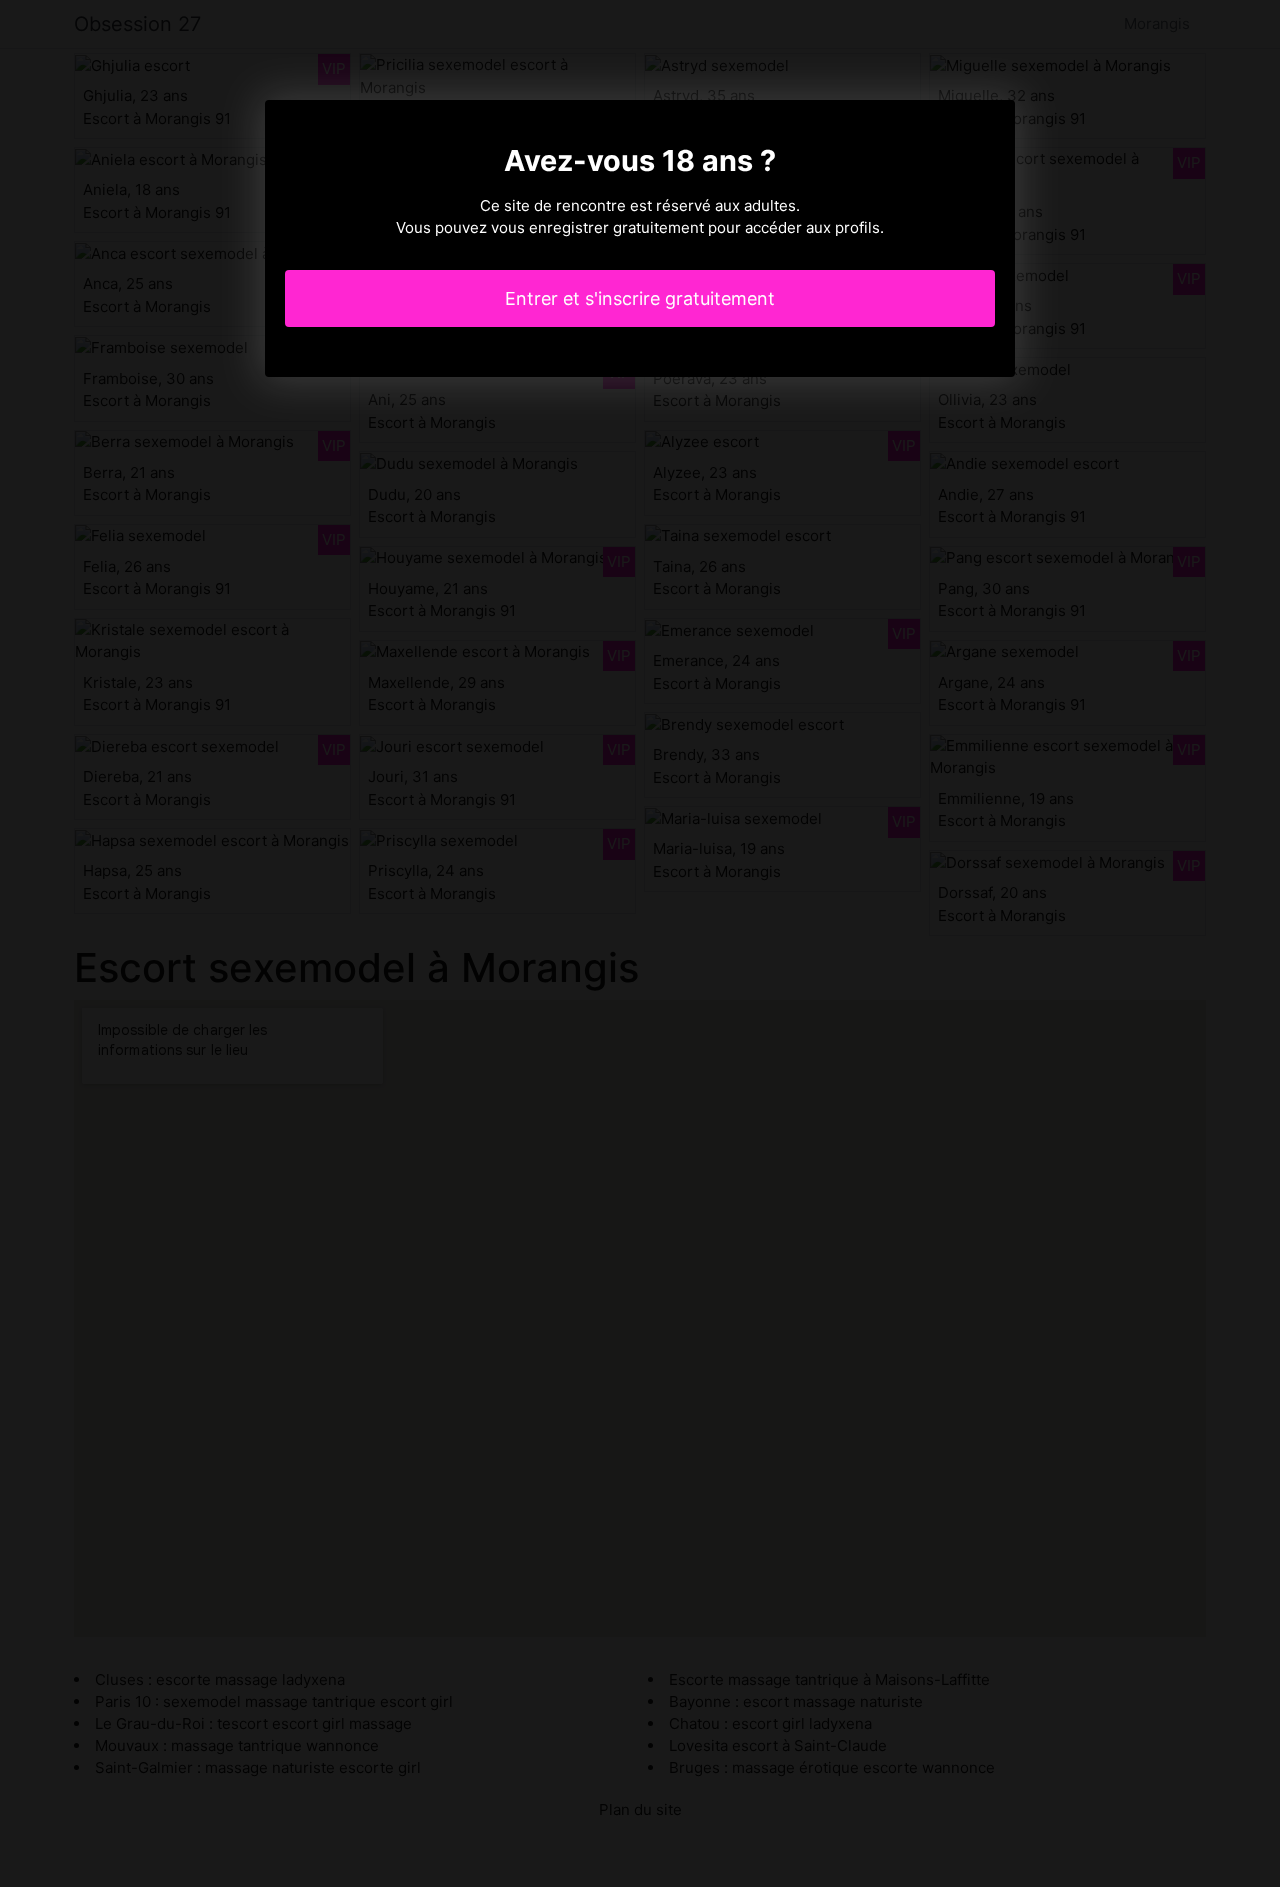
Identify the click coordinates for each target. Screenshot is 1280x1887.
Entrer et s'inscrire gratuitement (640, 298)
